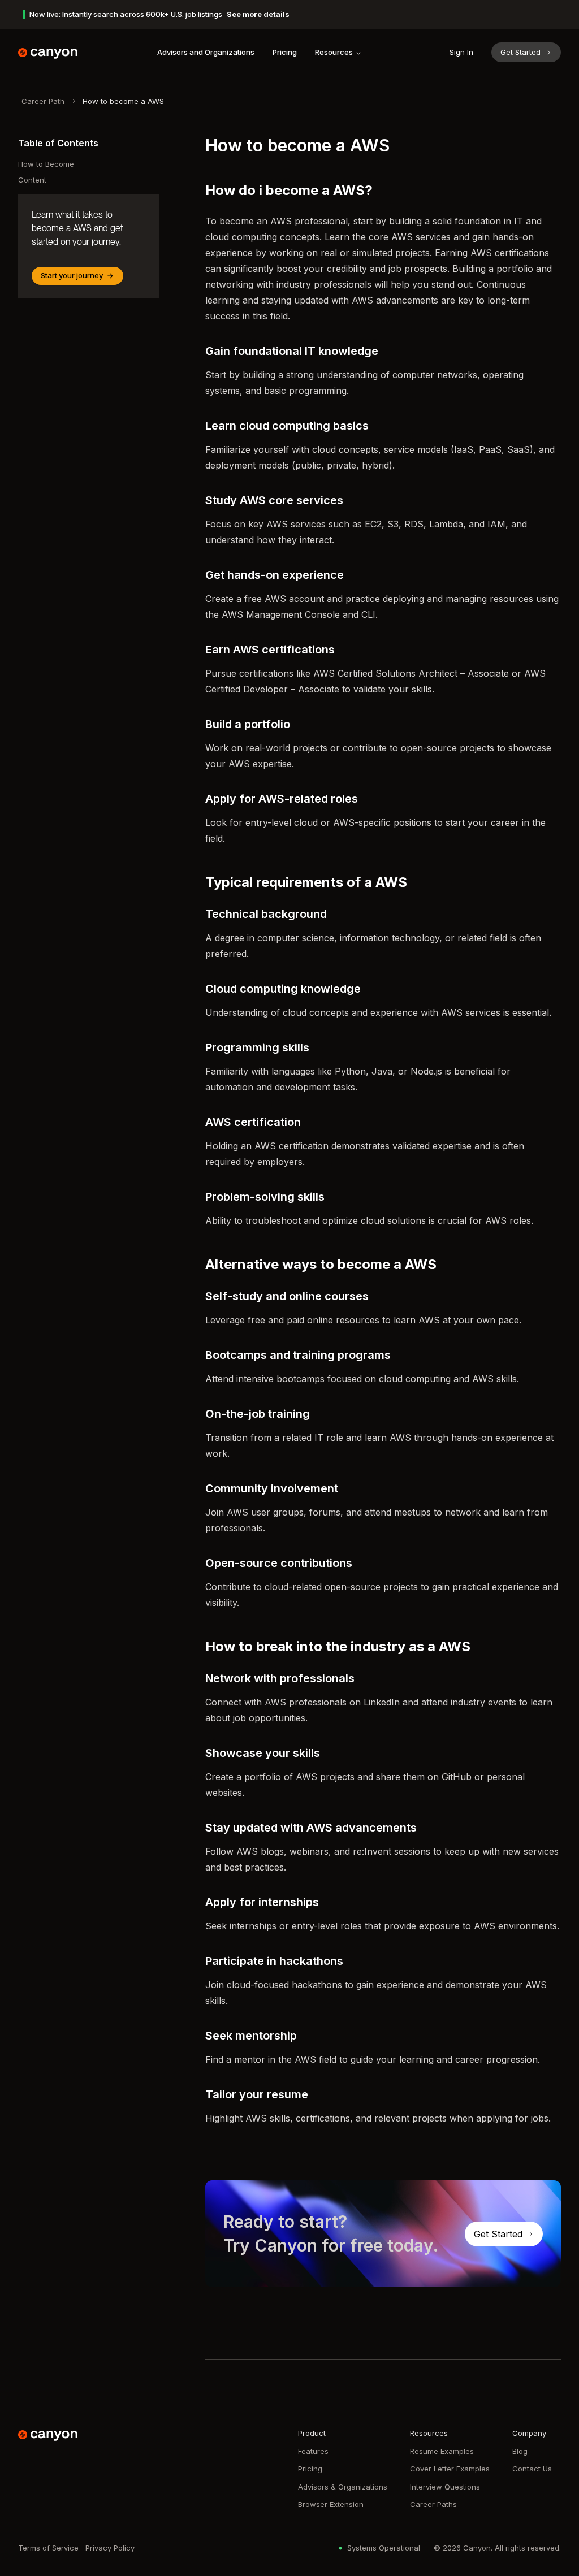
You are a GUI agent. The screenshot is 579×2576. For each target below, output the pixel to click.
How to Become (46, 164)
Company (529, 2433)
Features (313, 2451)
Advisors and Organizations (206, 52)
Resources (334, 52)
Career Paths (433, 2504)
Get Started (520, 52)
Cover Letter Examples (450, 2469)
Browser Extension (331, 2504)
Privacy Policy (110, 2548)
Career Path (43, 101)
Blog (520, 2451)
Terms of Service (48, 2548)
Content (32, 180)
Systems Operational (384, 2548)
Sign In (461, 52)
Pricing (285, 52)
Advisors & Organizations (343, 2487)
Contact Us (532, 2469)
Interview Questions (445, 2487)
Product (312, 2433)
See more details (258, 14)
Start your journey (72, 275)
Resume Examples (442, 2451)
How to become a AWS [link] (123, 101)
